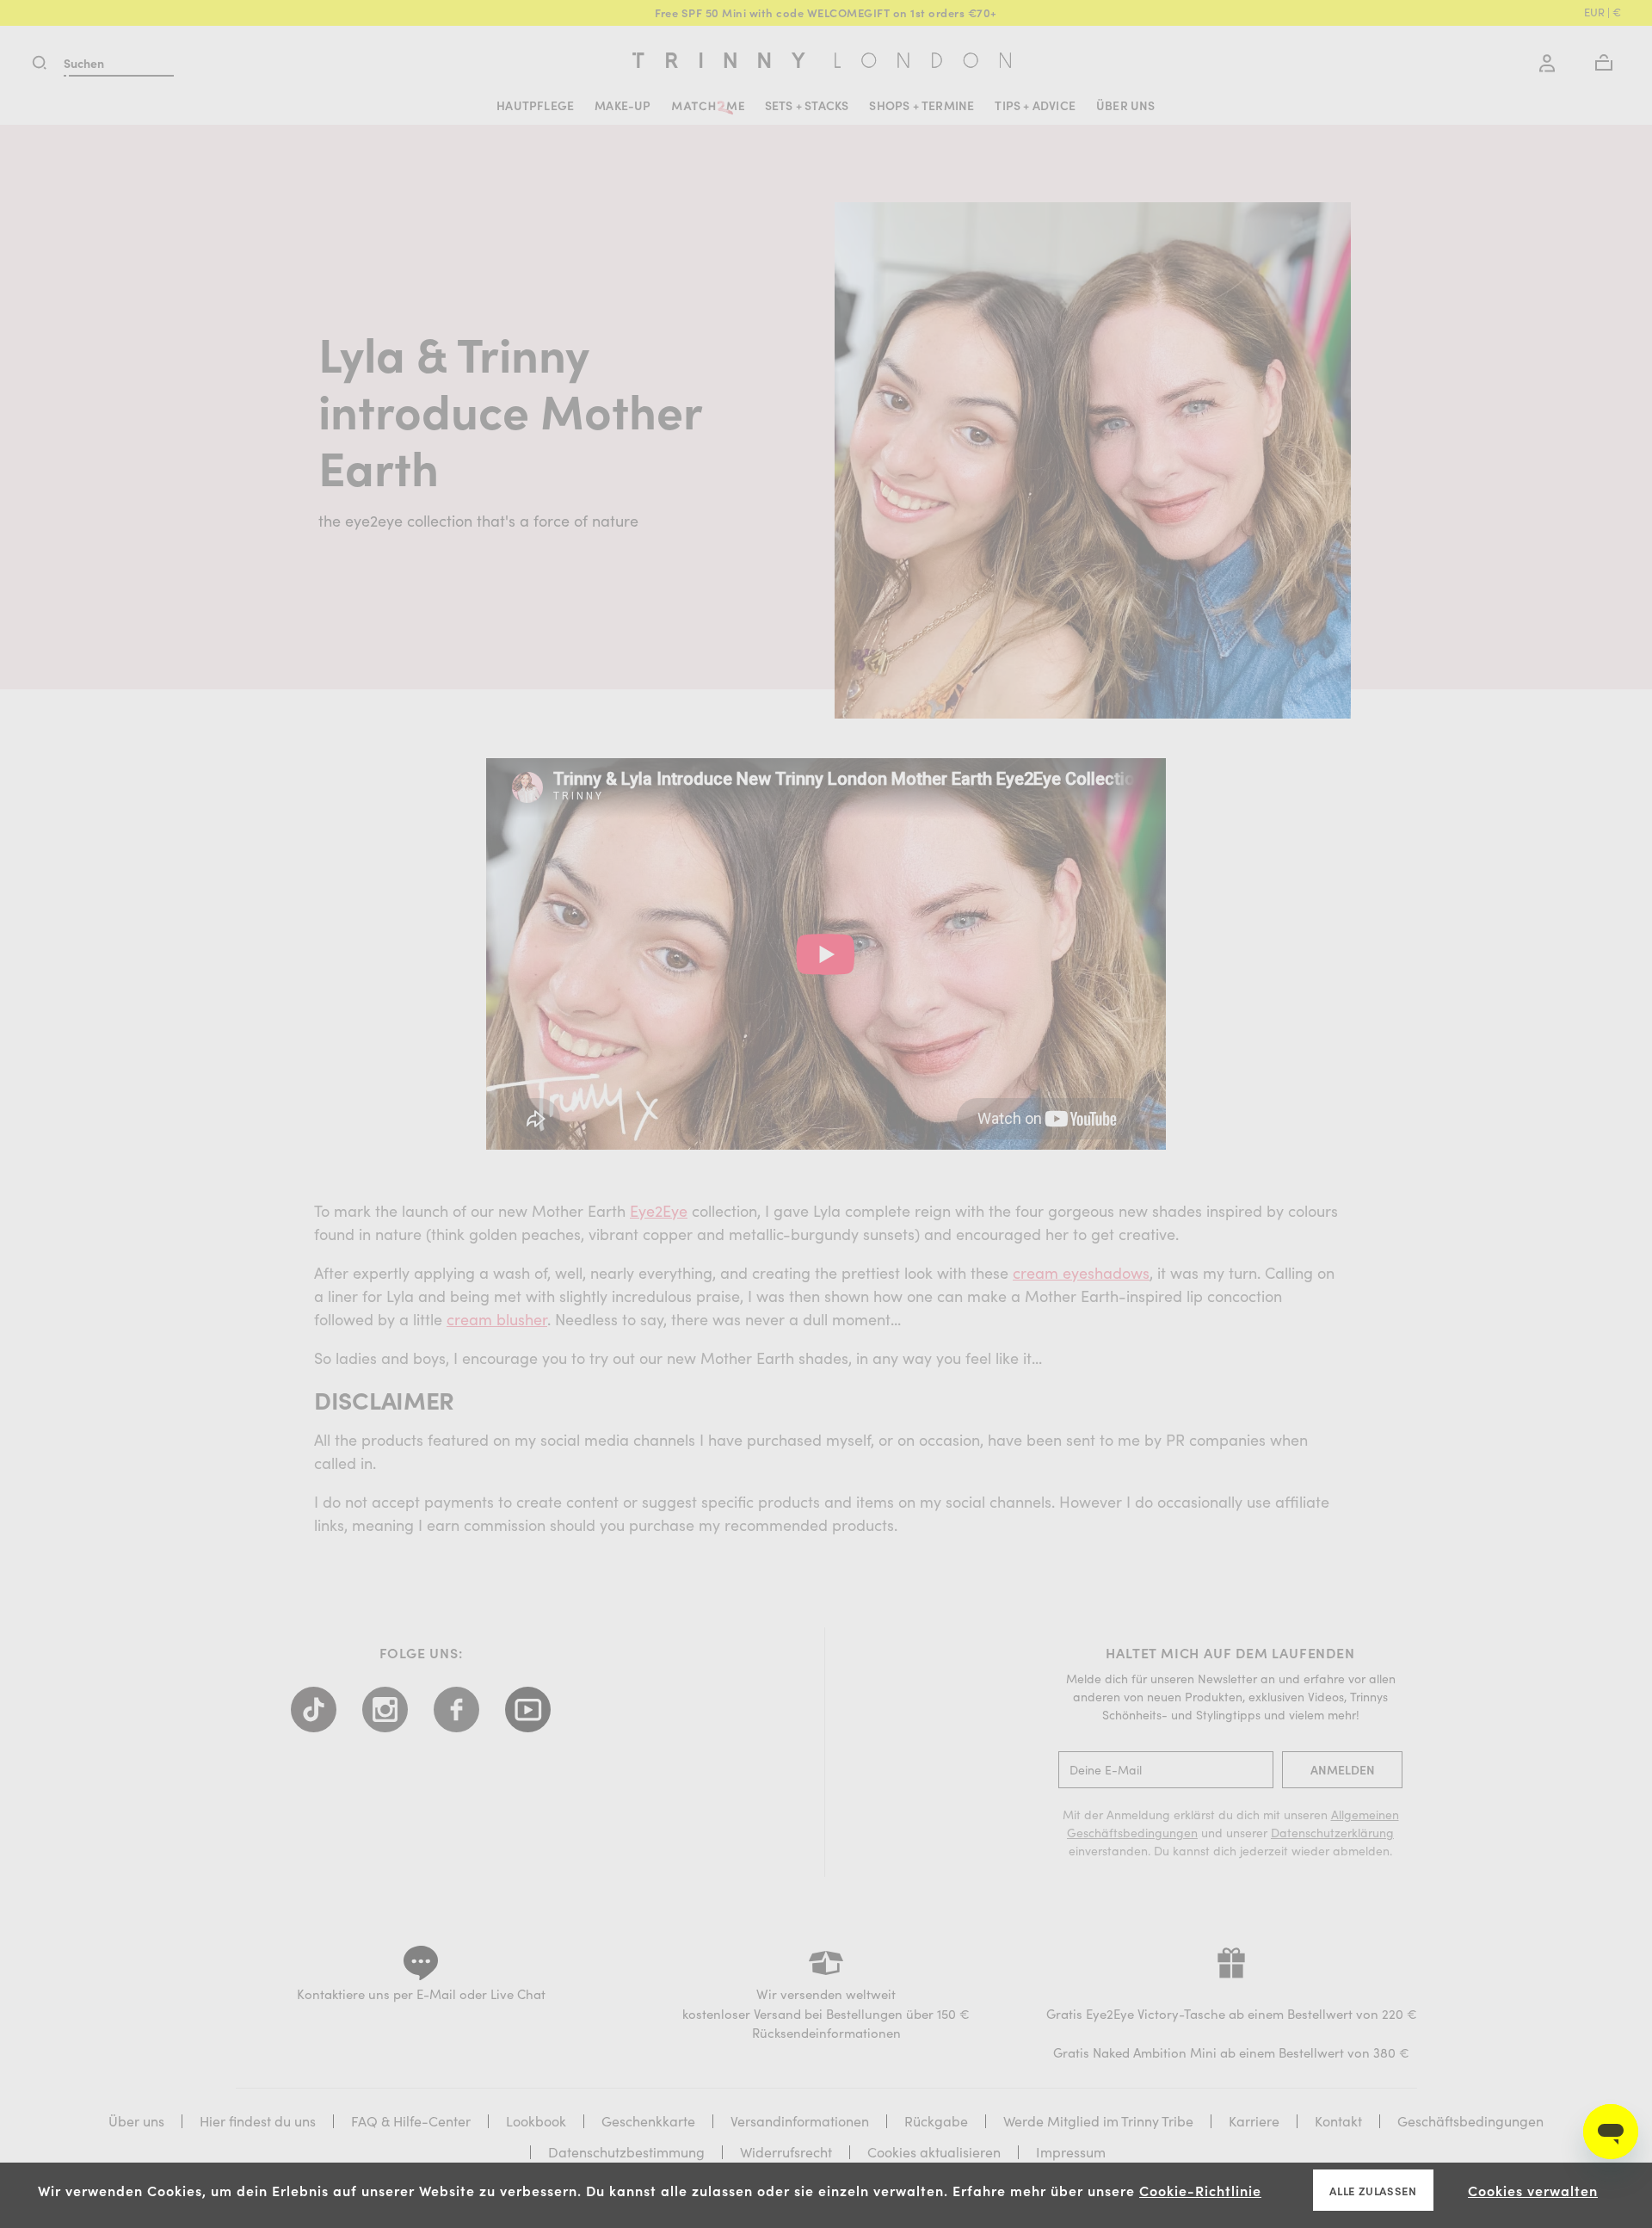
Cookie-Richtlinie (1200, 2190)
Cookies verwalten (1533, 2190)
